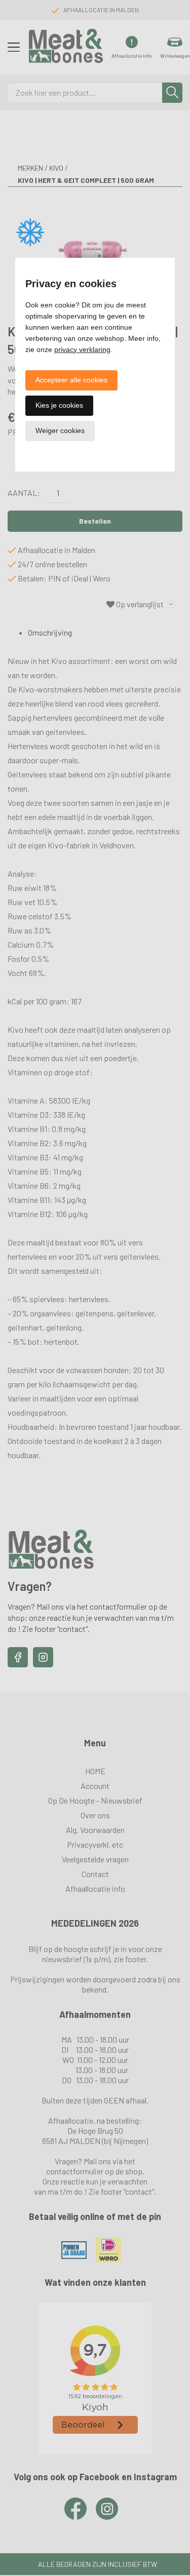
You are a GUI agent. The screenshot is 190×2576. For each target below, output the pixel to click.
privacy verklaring (82, 349)
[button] (71, 380)
